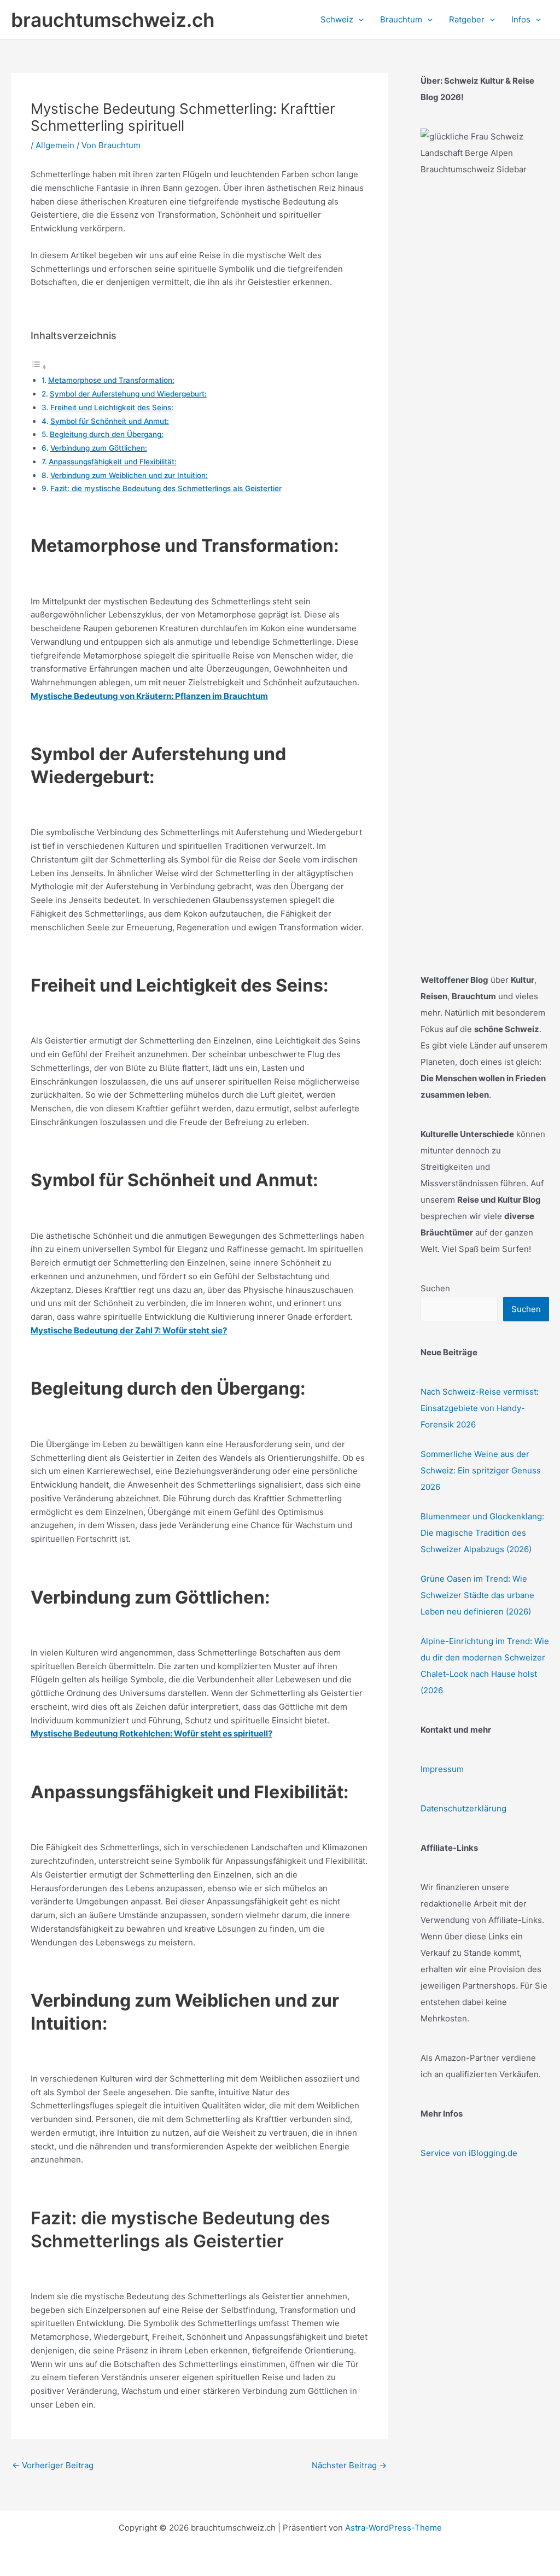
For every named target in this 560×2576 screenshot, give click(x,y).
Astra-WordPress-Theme (393, 2528)
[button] (358, 20)
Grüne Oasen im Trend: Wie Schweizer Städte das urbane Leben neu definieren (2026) (477, 1595)
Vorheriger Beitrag (53, 2465)
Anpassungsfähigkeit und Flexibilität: (113, 462)
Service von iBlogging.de (469, 2153)
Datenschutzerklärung (463, 1808)
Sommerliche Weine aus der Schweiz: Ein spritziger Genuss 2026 (481, 1470)
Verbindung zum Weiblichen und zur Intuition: (129, 475)
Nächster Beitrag (349, 2465)
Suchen (435, 1288)
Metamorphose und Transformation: (111, 380)
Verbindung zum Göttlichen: (99, 448)
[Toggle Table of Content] (39, 367)
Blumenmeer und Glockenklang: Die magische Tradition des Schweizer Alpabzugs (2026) (482, 1533)
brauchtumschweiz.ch (113, 20)
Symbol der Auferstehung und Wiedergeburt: (128, 394)
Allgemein (55, 145)
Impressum (442, 1769)
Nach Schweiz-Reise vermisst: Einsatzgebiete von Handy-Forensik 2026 (480, 1408)
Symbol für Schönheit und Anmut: (110, 421)
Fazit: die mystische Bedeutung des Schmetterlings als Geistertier (166, 488)
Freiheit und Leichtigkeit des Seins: (112, 407)
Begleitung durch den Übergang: (107, 434)
